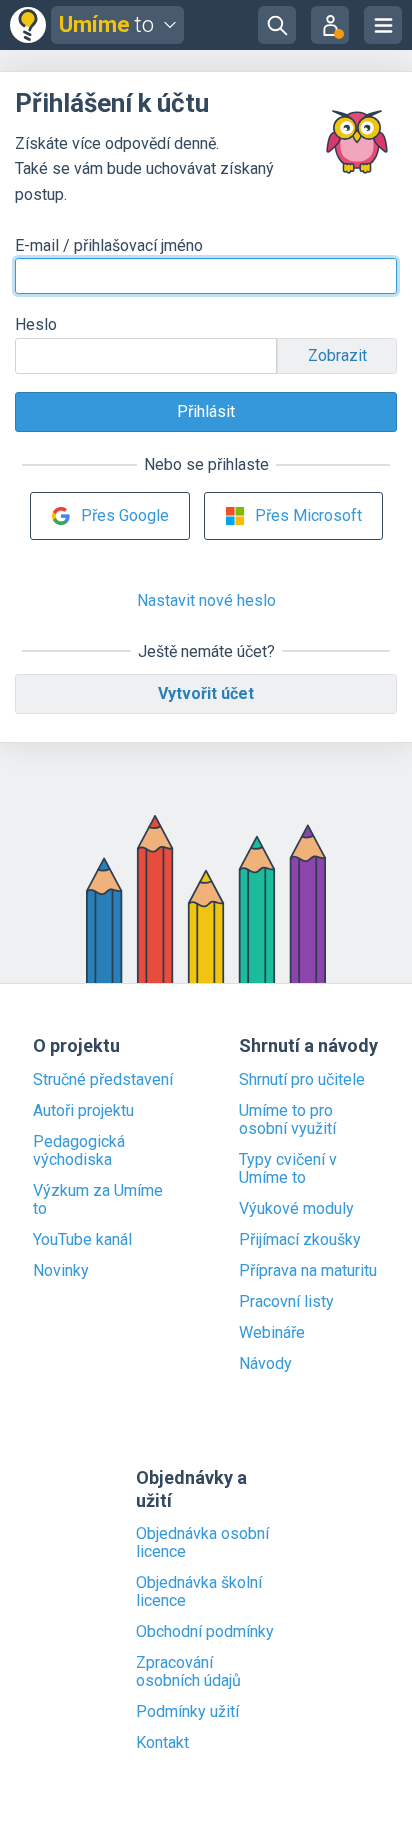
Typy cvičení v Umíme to (288, 1169)
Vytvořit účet (206, 693)
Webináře (272, 1333)
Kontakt (162, 1743)
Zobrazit (337, 355)
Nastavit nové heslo (206, 600)
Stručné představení (103, 1080)
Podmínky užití (187, 1712)
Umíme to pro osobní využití (287, 1120)
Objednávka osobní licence (202, 1543)
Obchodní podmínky (205, 1632)
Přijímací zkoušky (300, 1240)
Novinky (61, 1271)
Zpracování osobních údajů (188, 1672)
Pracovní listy (286, 1302)
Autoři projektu (83, 1111)
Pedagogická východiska (79, 1151)
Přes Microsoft (308, 515)
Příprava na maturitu (308, 1271)
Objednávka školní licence (199, 1592)
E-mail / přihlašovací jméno (109, 245)
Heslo (36, 324)
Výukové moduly (296, 1209)
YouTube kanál (82, 1240)
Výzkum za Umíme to (98, 1200)
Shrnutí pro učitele (302, 1080)
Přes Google (125, 515)
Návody (265, 1364)
